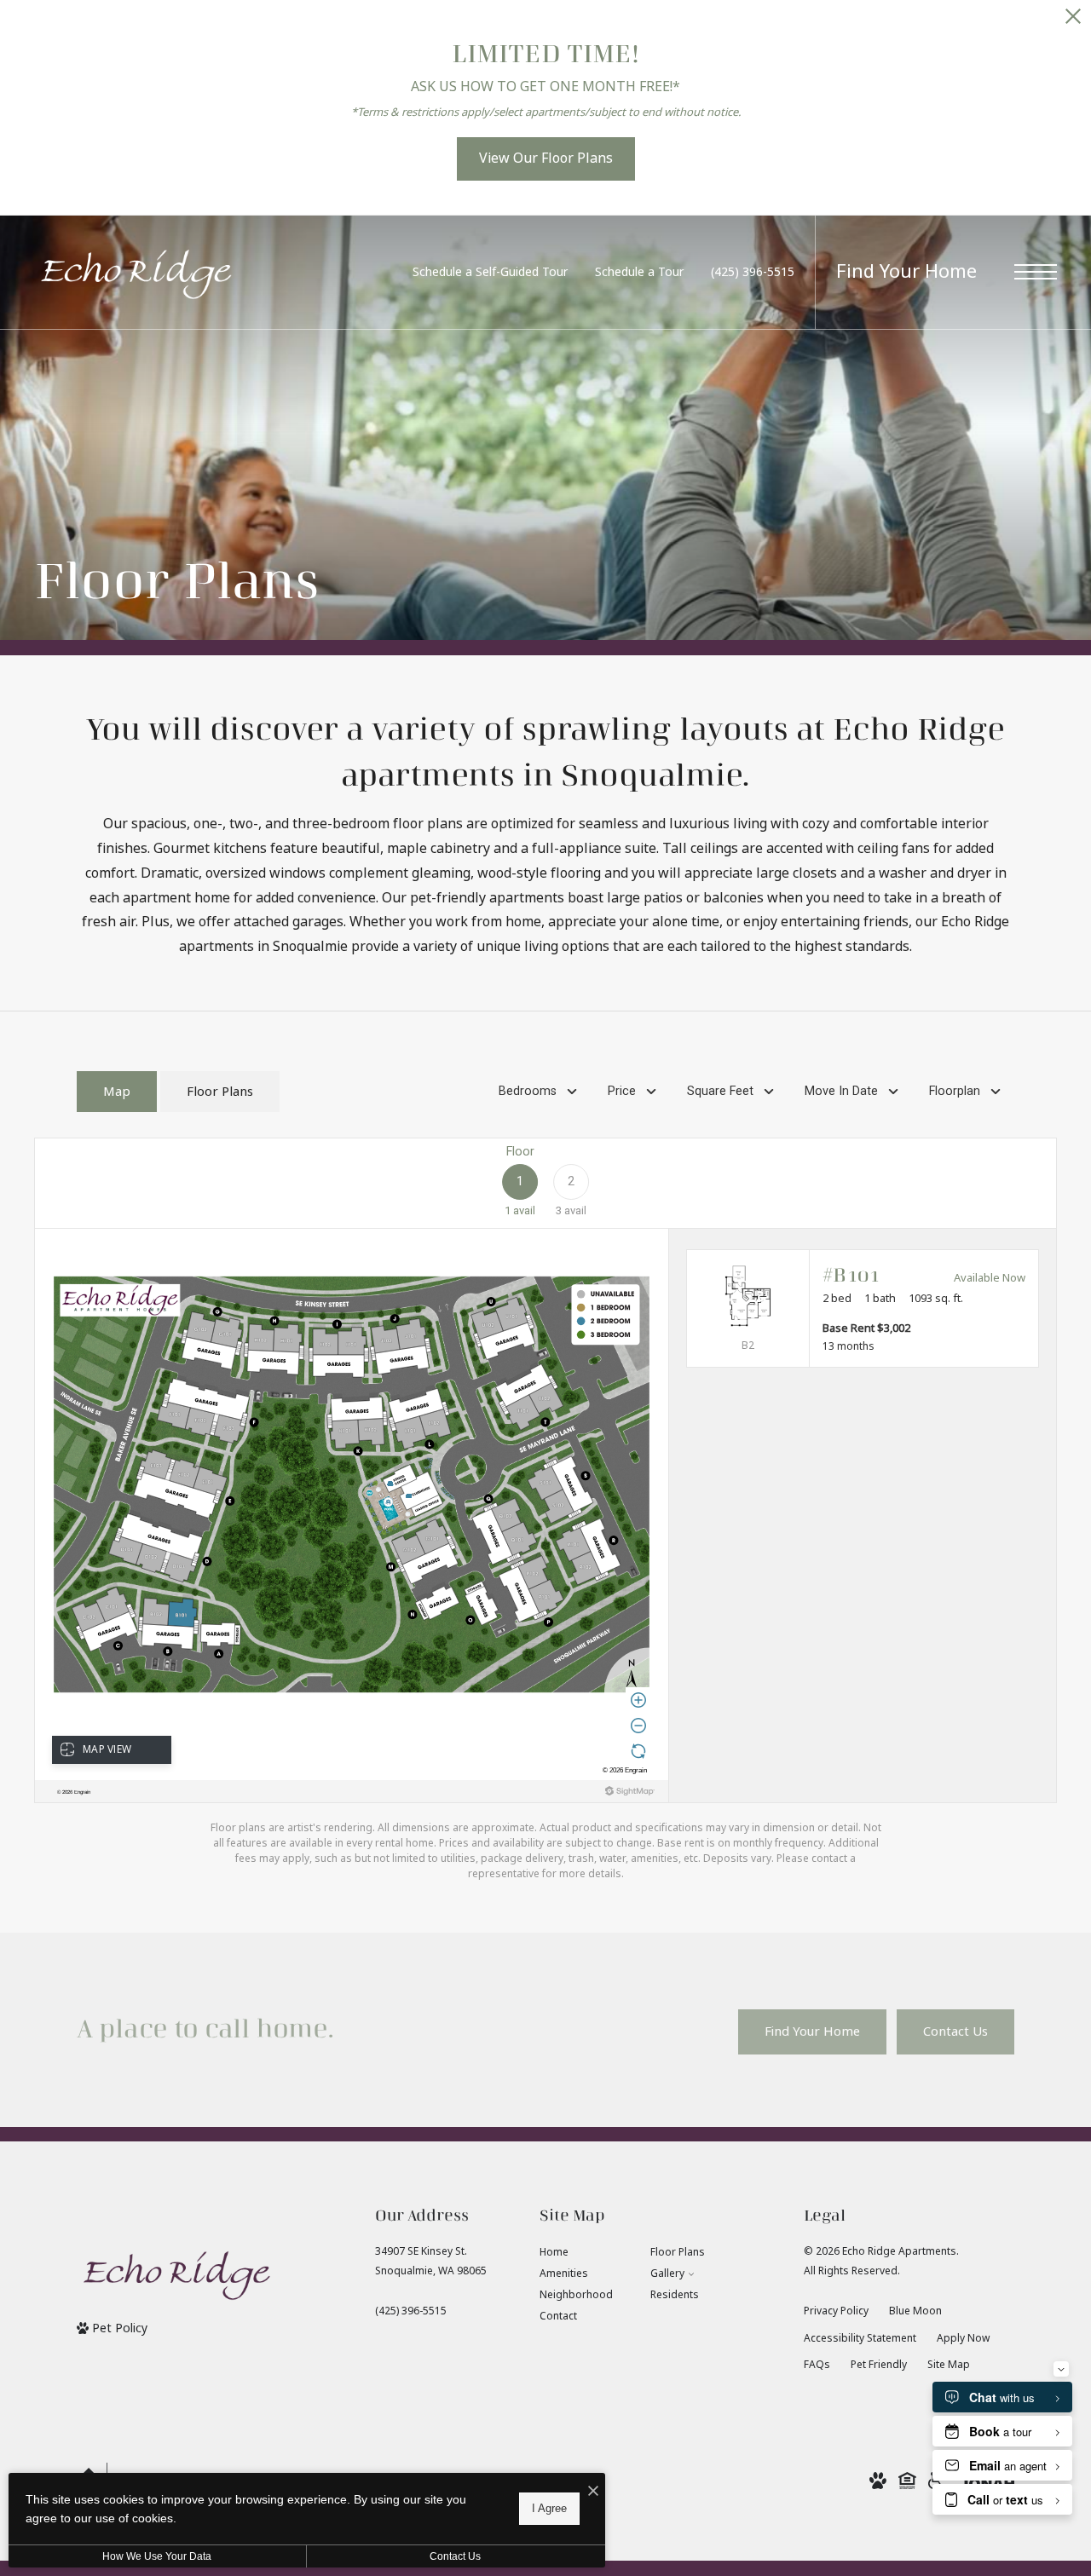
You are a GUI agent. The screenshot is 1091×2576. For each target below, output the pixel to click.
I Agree (549, 2508)
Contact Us (455, 2556)
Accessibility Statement (860, 2338)
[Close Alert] (1073, 21)
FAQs (817, 2365)
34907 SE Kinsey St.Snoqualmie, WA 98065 (431, 2261)
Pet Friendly (879, 2365)
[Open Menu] (1036, 272)
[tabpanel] (545, 1509)
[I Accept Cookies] (593, 2492)
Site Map (949, 2365)
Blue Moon (915, 2311)
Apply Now (963, 2338)
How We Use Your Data (157, 2556)
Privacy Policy (836, 2311)
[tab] (117, 1092)
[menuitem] (581, 2253)
